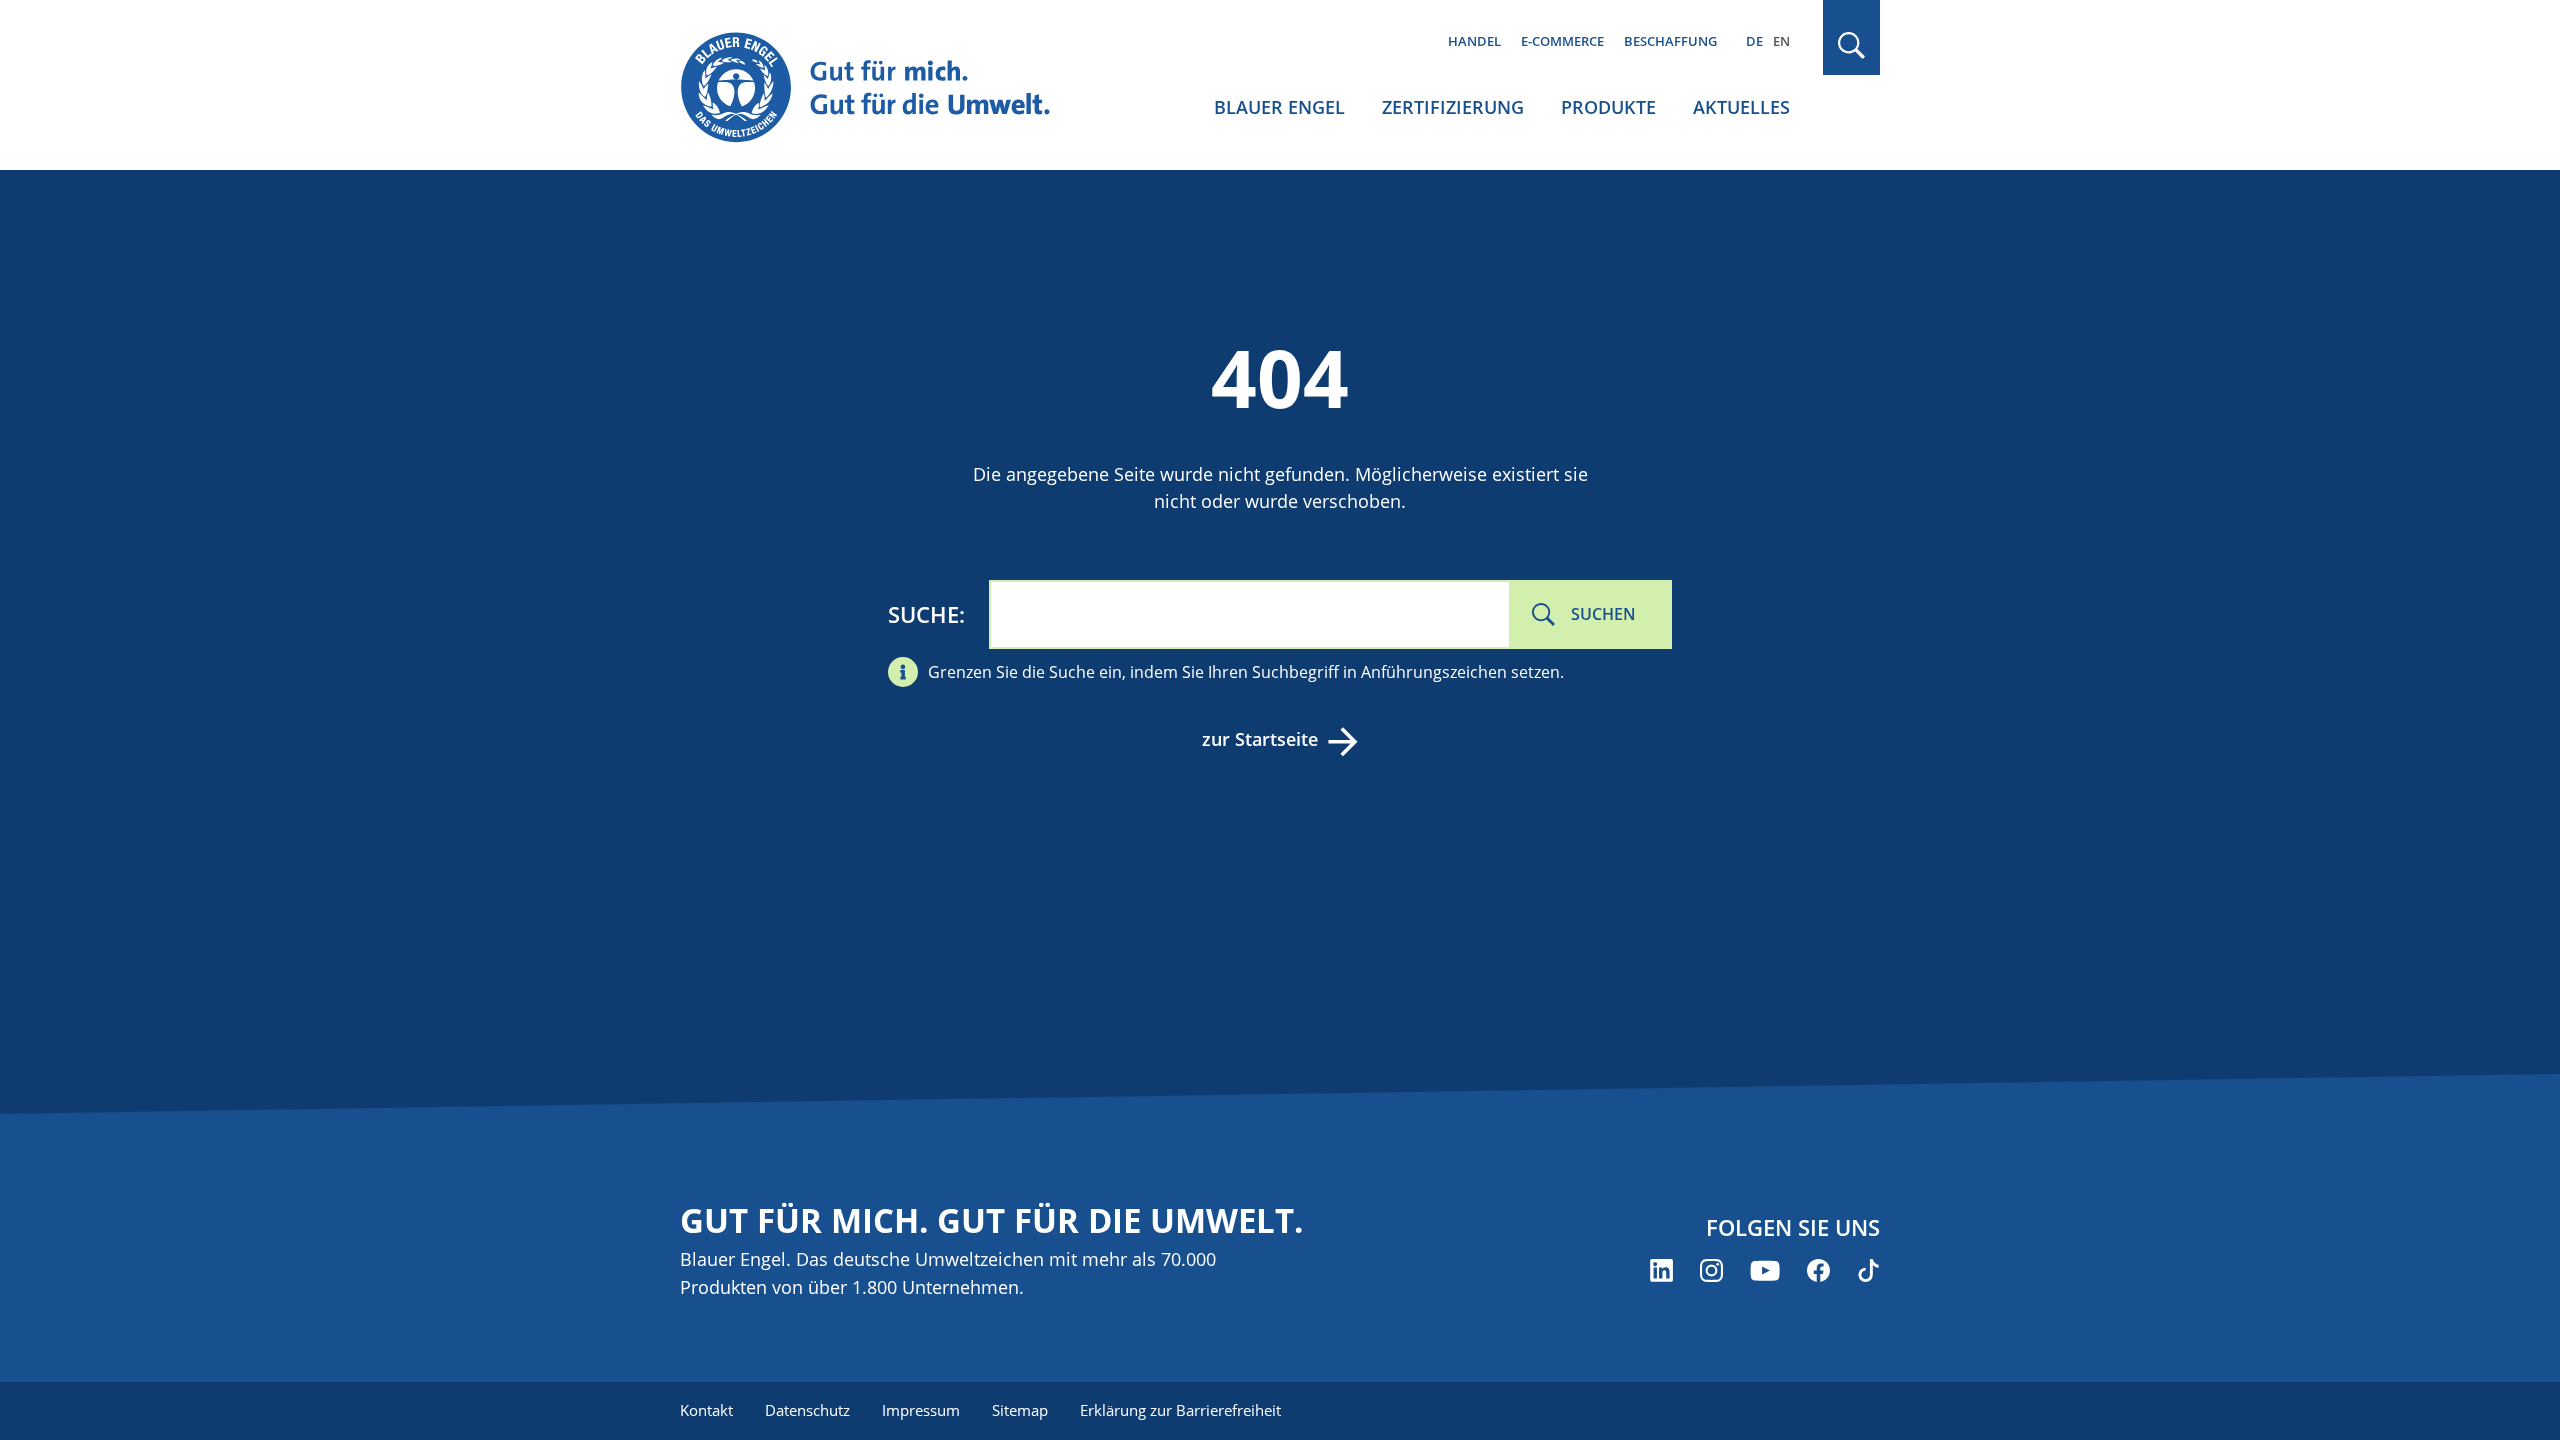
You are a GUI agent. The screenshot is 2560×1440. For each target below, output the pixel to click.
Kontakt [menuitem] (706, 1410)
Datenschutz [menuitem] (807, 1410)
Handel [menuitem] (1474, 41)
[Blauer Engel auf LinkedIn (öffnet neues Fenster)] (1661, 1270)
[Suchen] (1852, 45)
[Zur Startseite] (884, 88)
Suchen (1603, 614)
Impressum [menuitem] (921, 1410)
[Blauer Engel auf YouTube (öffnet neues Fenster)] (1765, 1270)
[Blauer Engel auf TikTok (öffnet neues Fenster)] (1868, 1270)
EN (1781, 41)
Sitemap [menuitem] (1020, 1410)
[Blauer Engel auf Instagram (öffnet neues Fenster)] (1711, 1270)
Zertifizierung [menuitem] (1453, 107)
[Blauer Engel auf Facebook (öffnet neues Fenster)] (1818, 1270)
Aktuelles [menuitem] (1741, 107)
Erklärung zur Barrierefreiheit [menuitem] (1180, 1410)
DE (1754, 41)
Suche (923, 614)
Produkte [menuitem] (1608, 107)
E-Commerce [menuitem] (1562, 41)
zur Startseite (1260, 739)
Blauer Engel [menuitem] (1279, 107)
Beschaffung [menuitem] (1670, 41)
